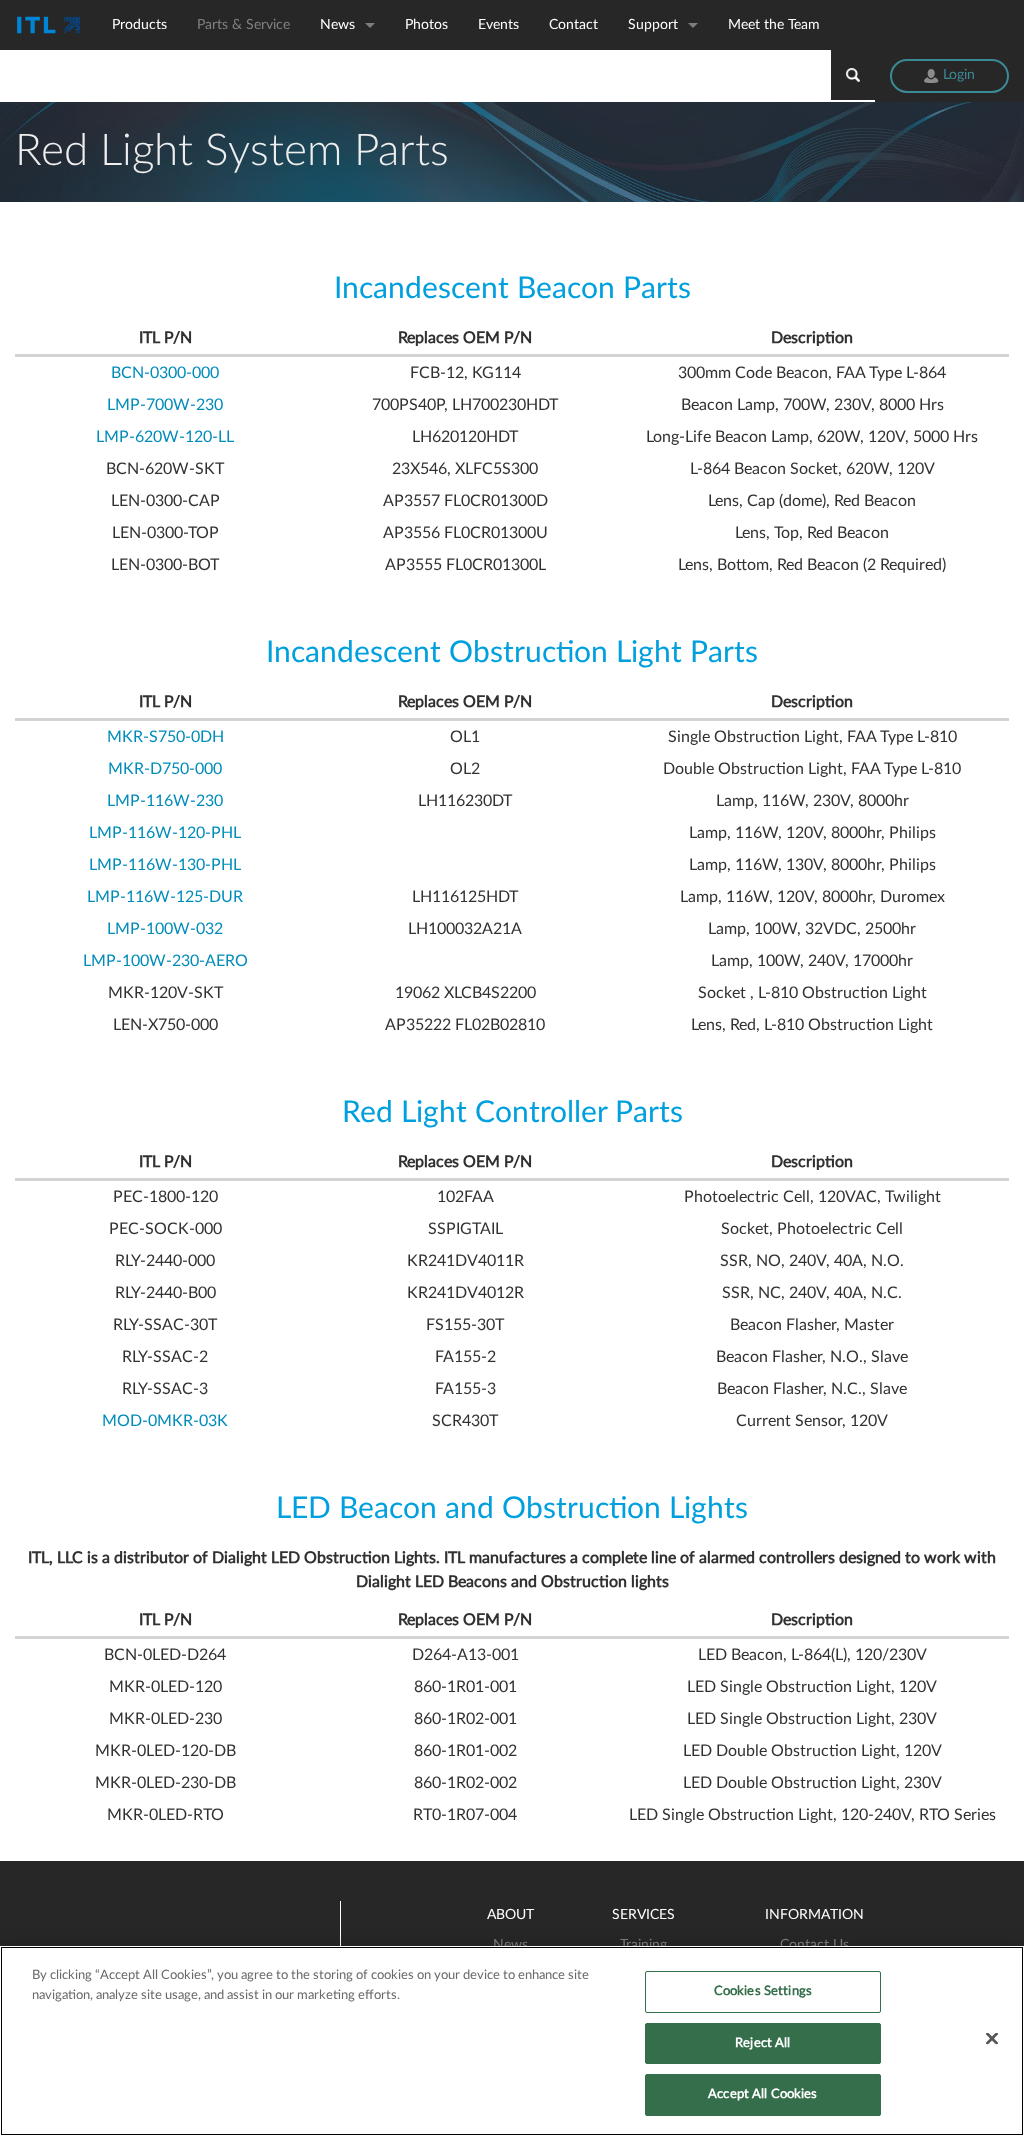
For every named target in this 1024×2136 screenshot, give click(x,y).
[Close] (992, 2039)
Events (498, 25)
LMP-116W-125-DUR (165, 897)
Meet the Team (774, 25)
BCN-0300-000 (165, 373)
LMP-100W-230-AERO (165, 961)
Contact (573, 25)
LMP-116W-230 (165, 801)
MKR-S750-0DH (165, 737)
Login (957, 75)
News (337, 25)
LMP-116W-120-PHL (165, 833)
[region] (512, 2041)
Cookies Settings (763, 1991)
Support (653, 25)
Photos (426, 25)
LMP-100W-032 (165, 929)
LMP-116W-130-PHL (165, 865)
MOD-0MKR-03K (165, 1421)
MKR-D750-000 (165, 769)
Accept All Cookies (762, 2094)
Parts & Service (243, 25)
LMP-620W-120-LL (165, 437)
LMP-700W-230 (165, 405)
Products (139, 25)
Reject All (762, 2043)
